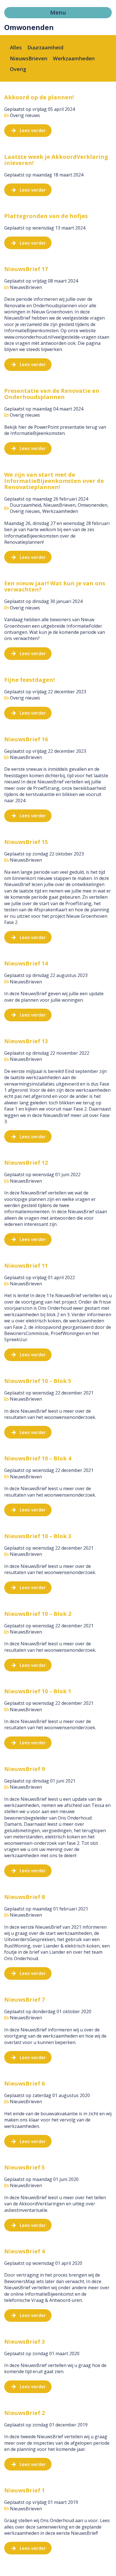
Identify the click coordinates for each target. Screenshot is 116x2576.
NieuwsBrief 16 (26, 739)
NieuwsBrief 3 (24, 2342)
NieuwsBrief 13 (26, 1041)
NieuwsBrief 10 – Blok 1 (38, 1691)
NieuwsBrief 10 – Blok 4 (38, 1458)
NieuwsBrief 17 (26, 269)
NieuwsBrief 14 (26, 963)
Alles (16, 47)
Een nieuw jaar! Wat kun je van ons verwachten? (55, 586)
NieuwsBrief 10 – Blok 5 (38, 1381)
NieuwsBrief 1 (24, 2490)
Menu (58, 12)
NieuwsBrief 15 (26, 842)
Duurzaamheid (45, 47)
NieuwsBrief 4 (24, 2251)
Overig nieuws (25, 115)
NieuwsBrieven (29, 58)
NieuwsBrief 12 (26, 1163)
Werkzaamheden (74, 58)
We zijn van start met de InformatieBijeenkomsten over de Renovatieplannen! (54, 481)
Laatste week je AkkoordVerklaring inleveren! (56, 160)
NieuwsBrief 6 (24, 2083)
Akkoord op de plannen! (39, 97)
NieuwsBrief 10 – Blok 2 (38, 1614)
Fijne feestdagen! (29, 680)
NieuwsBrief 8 (24, 1897)
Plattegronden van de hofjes (46, 216)
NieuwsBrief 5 (24, 2167)
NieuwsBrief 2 (24, 2413)
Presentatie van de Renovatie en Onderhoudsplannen (52, 394)
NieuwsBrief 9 (24, 1769)
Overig (18, 69)
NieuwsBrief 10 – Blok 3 (38, 1536)
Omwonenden (92, 505)
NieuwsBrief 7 (24, 2000)
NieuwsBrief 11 (26, 1266)
